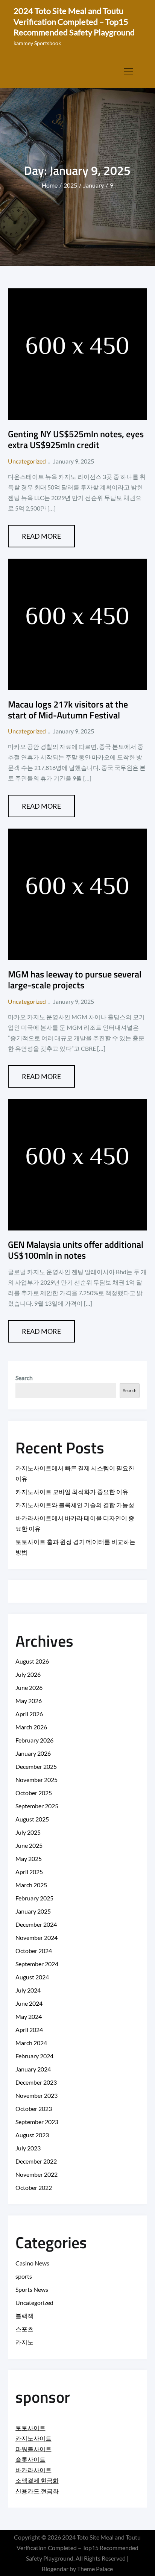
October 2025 (34, 1793)
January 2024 (33, 2069)
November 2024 (36, 1937)
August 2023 (32, 2135)
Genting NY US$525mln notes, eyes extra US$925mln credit (76, 439)
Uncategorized (27, 461)
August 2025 (32, 1819)
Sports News (32, 2289)
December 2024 (36, 1924)
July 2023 (28, 2148)
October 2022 (34, 2187)
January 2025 (33, 1911)
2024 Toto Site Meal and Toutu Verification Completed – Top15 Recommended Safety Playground (74, 21)
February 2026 (34, 1740)
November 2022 (36, 2174)
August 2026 (32, 1661)
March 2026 (31, 1727)
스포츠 (24, 2329)
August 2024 (32, 1977)
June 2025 (29, 1845)
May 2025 (29, 1859)
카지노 (24, 2342)
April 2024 (29, 2030)
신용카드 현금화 (37, 2491)
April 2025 (29, 1872)
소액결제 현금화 (37, 2480)
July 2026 (28, 1674)
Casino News (32, 2263)
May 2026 (29, 1701)
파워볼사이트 (33, 2449)
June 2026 (29, 1687)
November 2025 (36, 1780)
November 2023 (36, 2095)
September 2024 (37, 1964)
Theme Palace (95, 2569)
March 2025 (31, 1885)
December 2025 (36, 1766)
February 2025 (34, 1898)
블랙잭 (24, 2316)
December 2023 (36, 2082)
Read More (41, 536)
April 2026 (29, 1714)
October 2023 (34, 2109)
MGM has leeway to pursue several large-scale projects (75, 980)
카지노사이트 (33, 2438)
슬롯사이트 (30, 2459)
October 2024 (34, 1951)
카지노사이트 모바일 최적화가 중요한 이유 (72, 1492)
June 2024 (29, 2003)
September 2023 (37, 2122)
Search (24, 1378)
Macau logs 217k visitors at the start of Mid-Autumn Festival (68, 710)
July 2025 (28, 1832)
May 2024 (29, 2016)
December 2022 (36, 2161)
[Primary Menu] (128, 71)
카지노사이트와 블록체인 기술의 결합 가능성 (75, 1505)
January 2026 (33, 1753)
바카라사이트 (33, 2470)
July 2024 (28, 1990)
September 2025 (37, 1806)
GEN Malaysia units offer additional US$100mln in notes (76, 1250)
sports (24, 2276)
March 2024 (31, 2043)
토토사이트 (30, 2428)
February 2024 (34, 2056)
